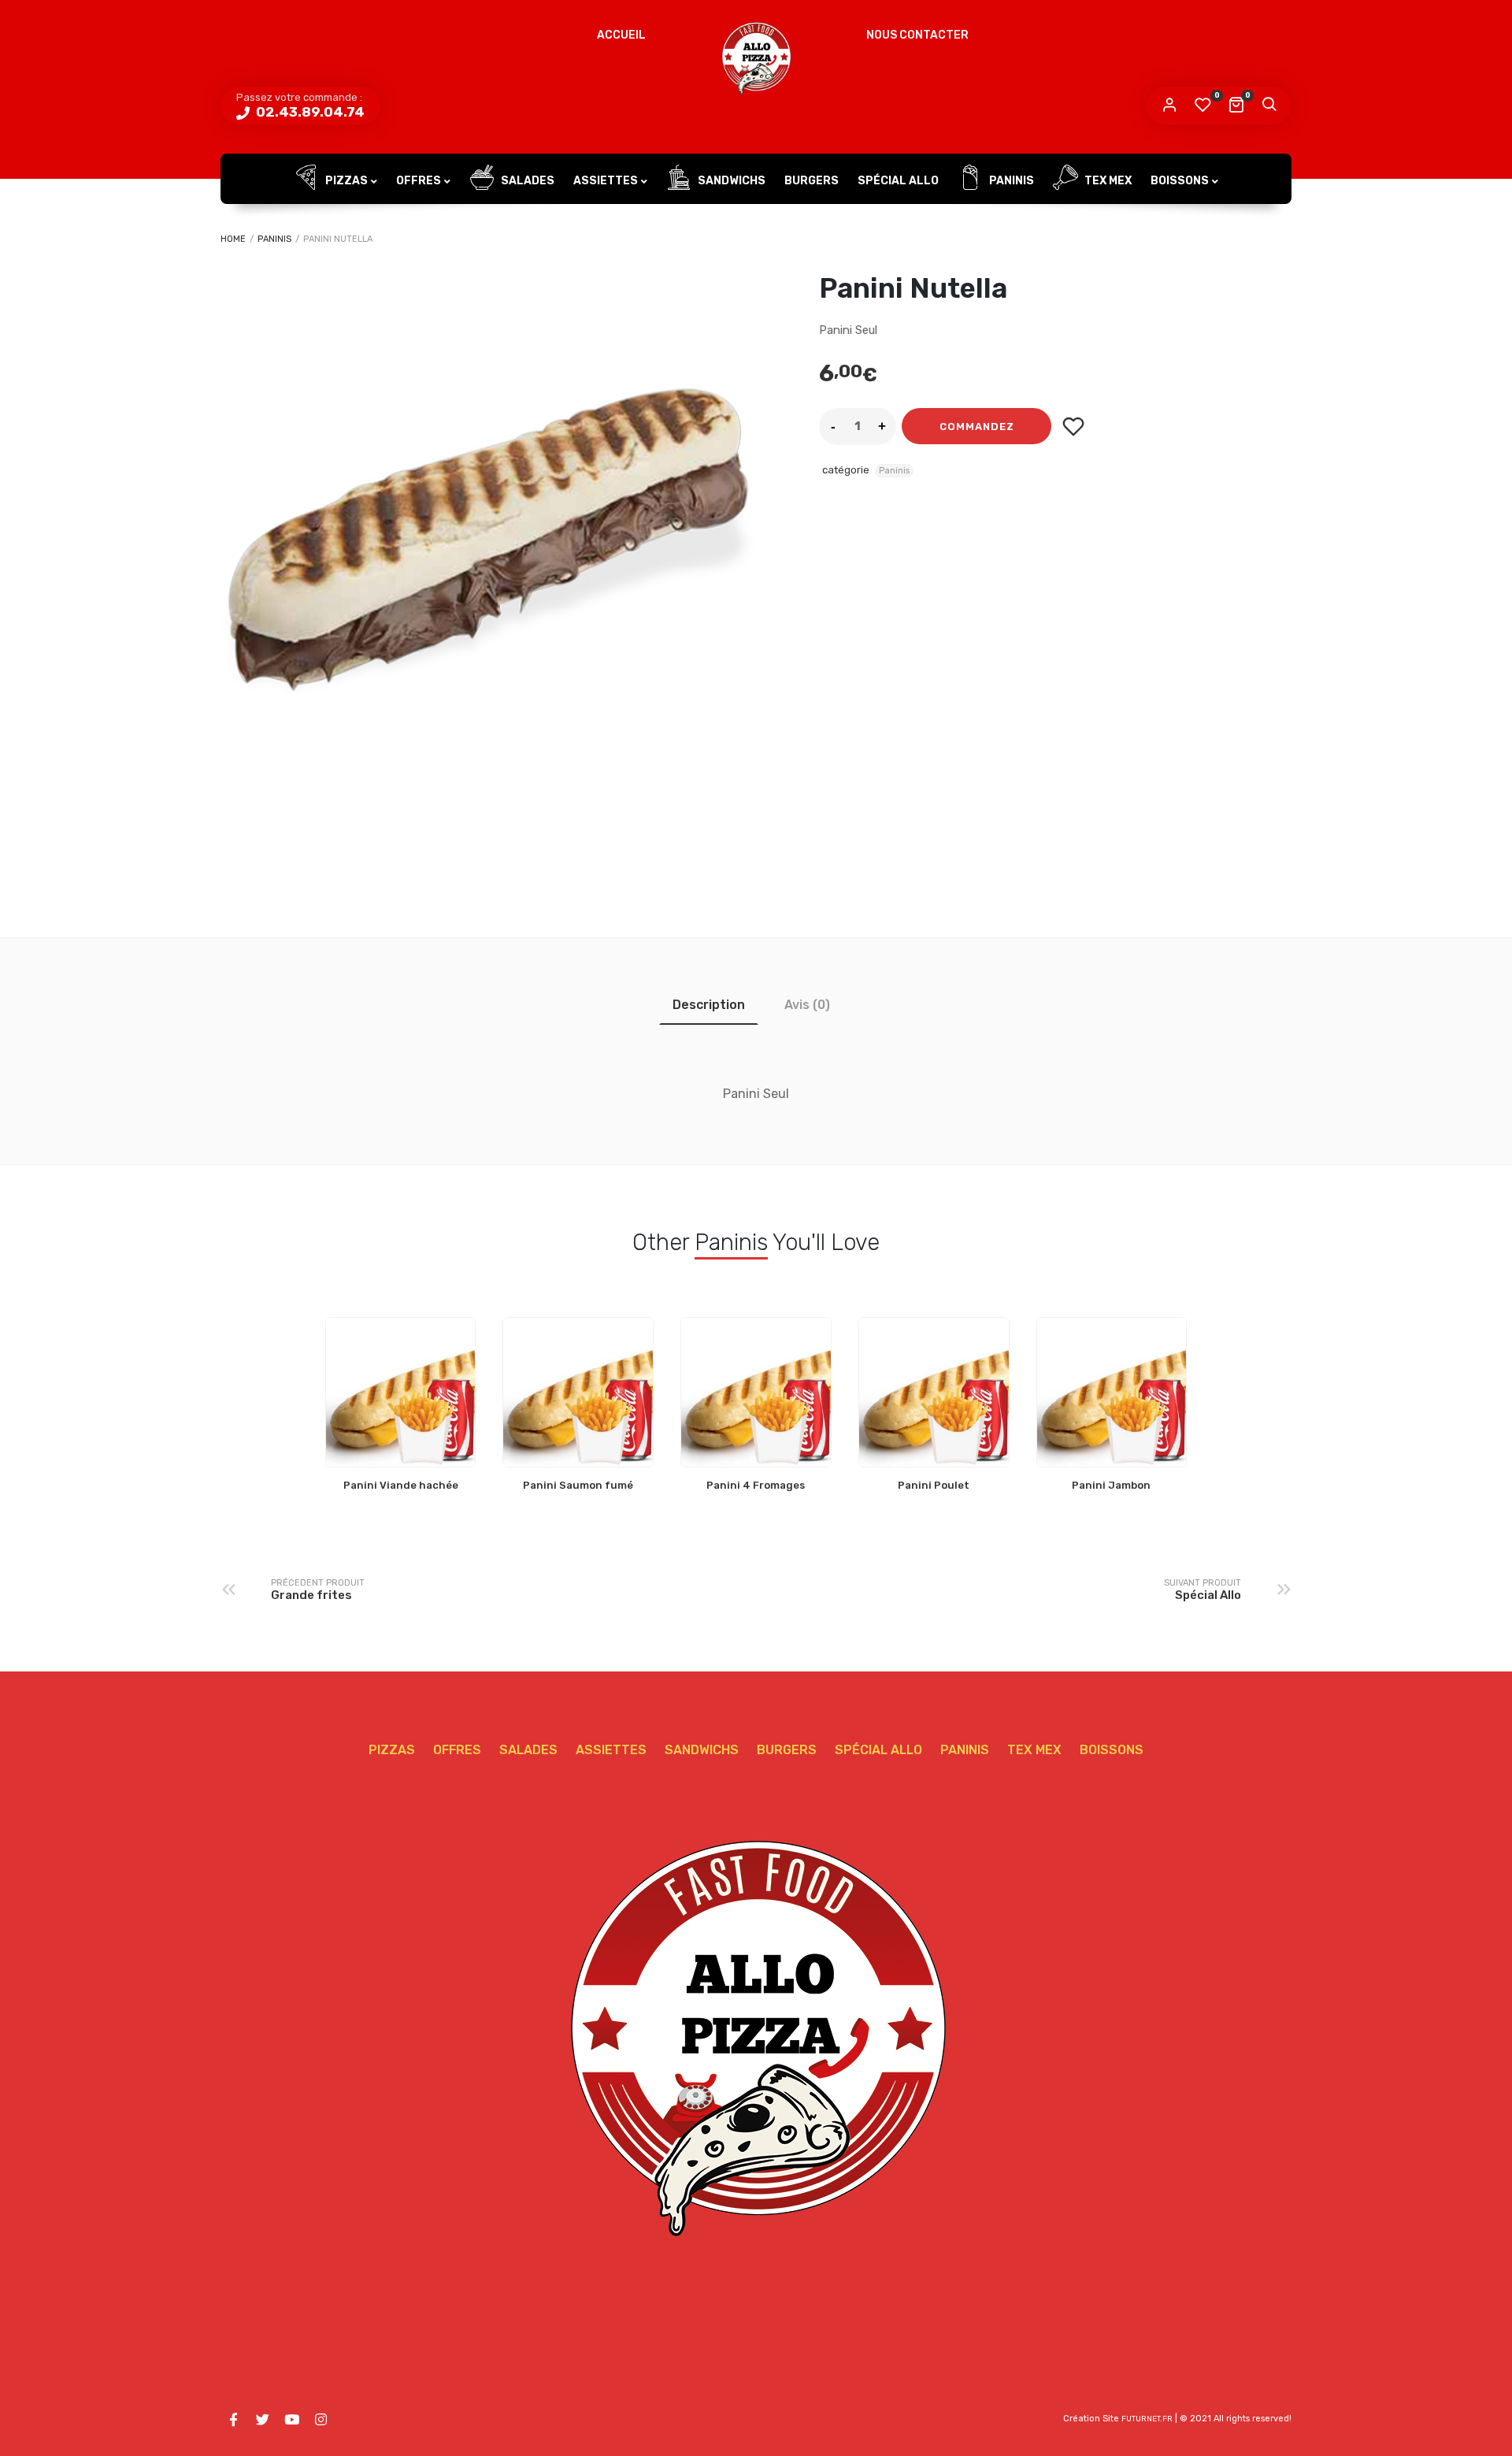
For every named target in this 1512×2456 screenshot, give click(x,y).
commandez (977, 427)
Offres (419, 181)
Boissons (1180, 181)
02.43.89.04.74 (309, 112)
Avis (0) (807, 1005)
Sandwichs (730, 181)
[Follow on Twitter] (262, 2420)
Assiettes (606, 181)
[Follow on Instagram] (321, 2420)
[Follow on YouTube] (291, 2420)
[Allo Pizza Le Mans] (756, 59)
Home (233, 239)
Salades (526, 181)
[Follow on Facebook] (233, 2420)
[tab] (709, 1005)
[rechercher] (1269, 106)
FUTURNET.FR (1147, 2419)
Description (709, 1005)
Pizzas (345, 181)
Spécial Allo (898, 181)
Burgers (812, 181)
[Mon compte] (1169, 106)
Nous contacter (917, 35)
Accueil (621, 35)
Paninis (1010, 181)
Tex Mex (1107, 181)
